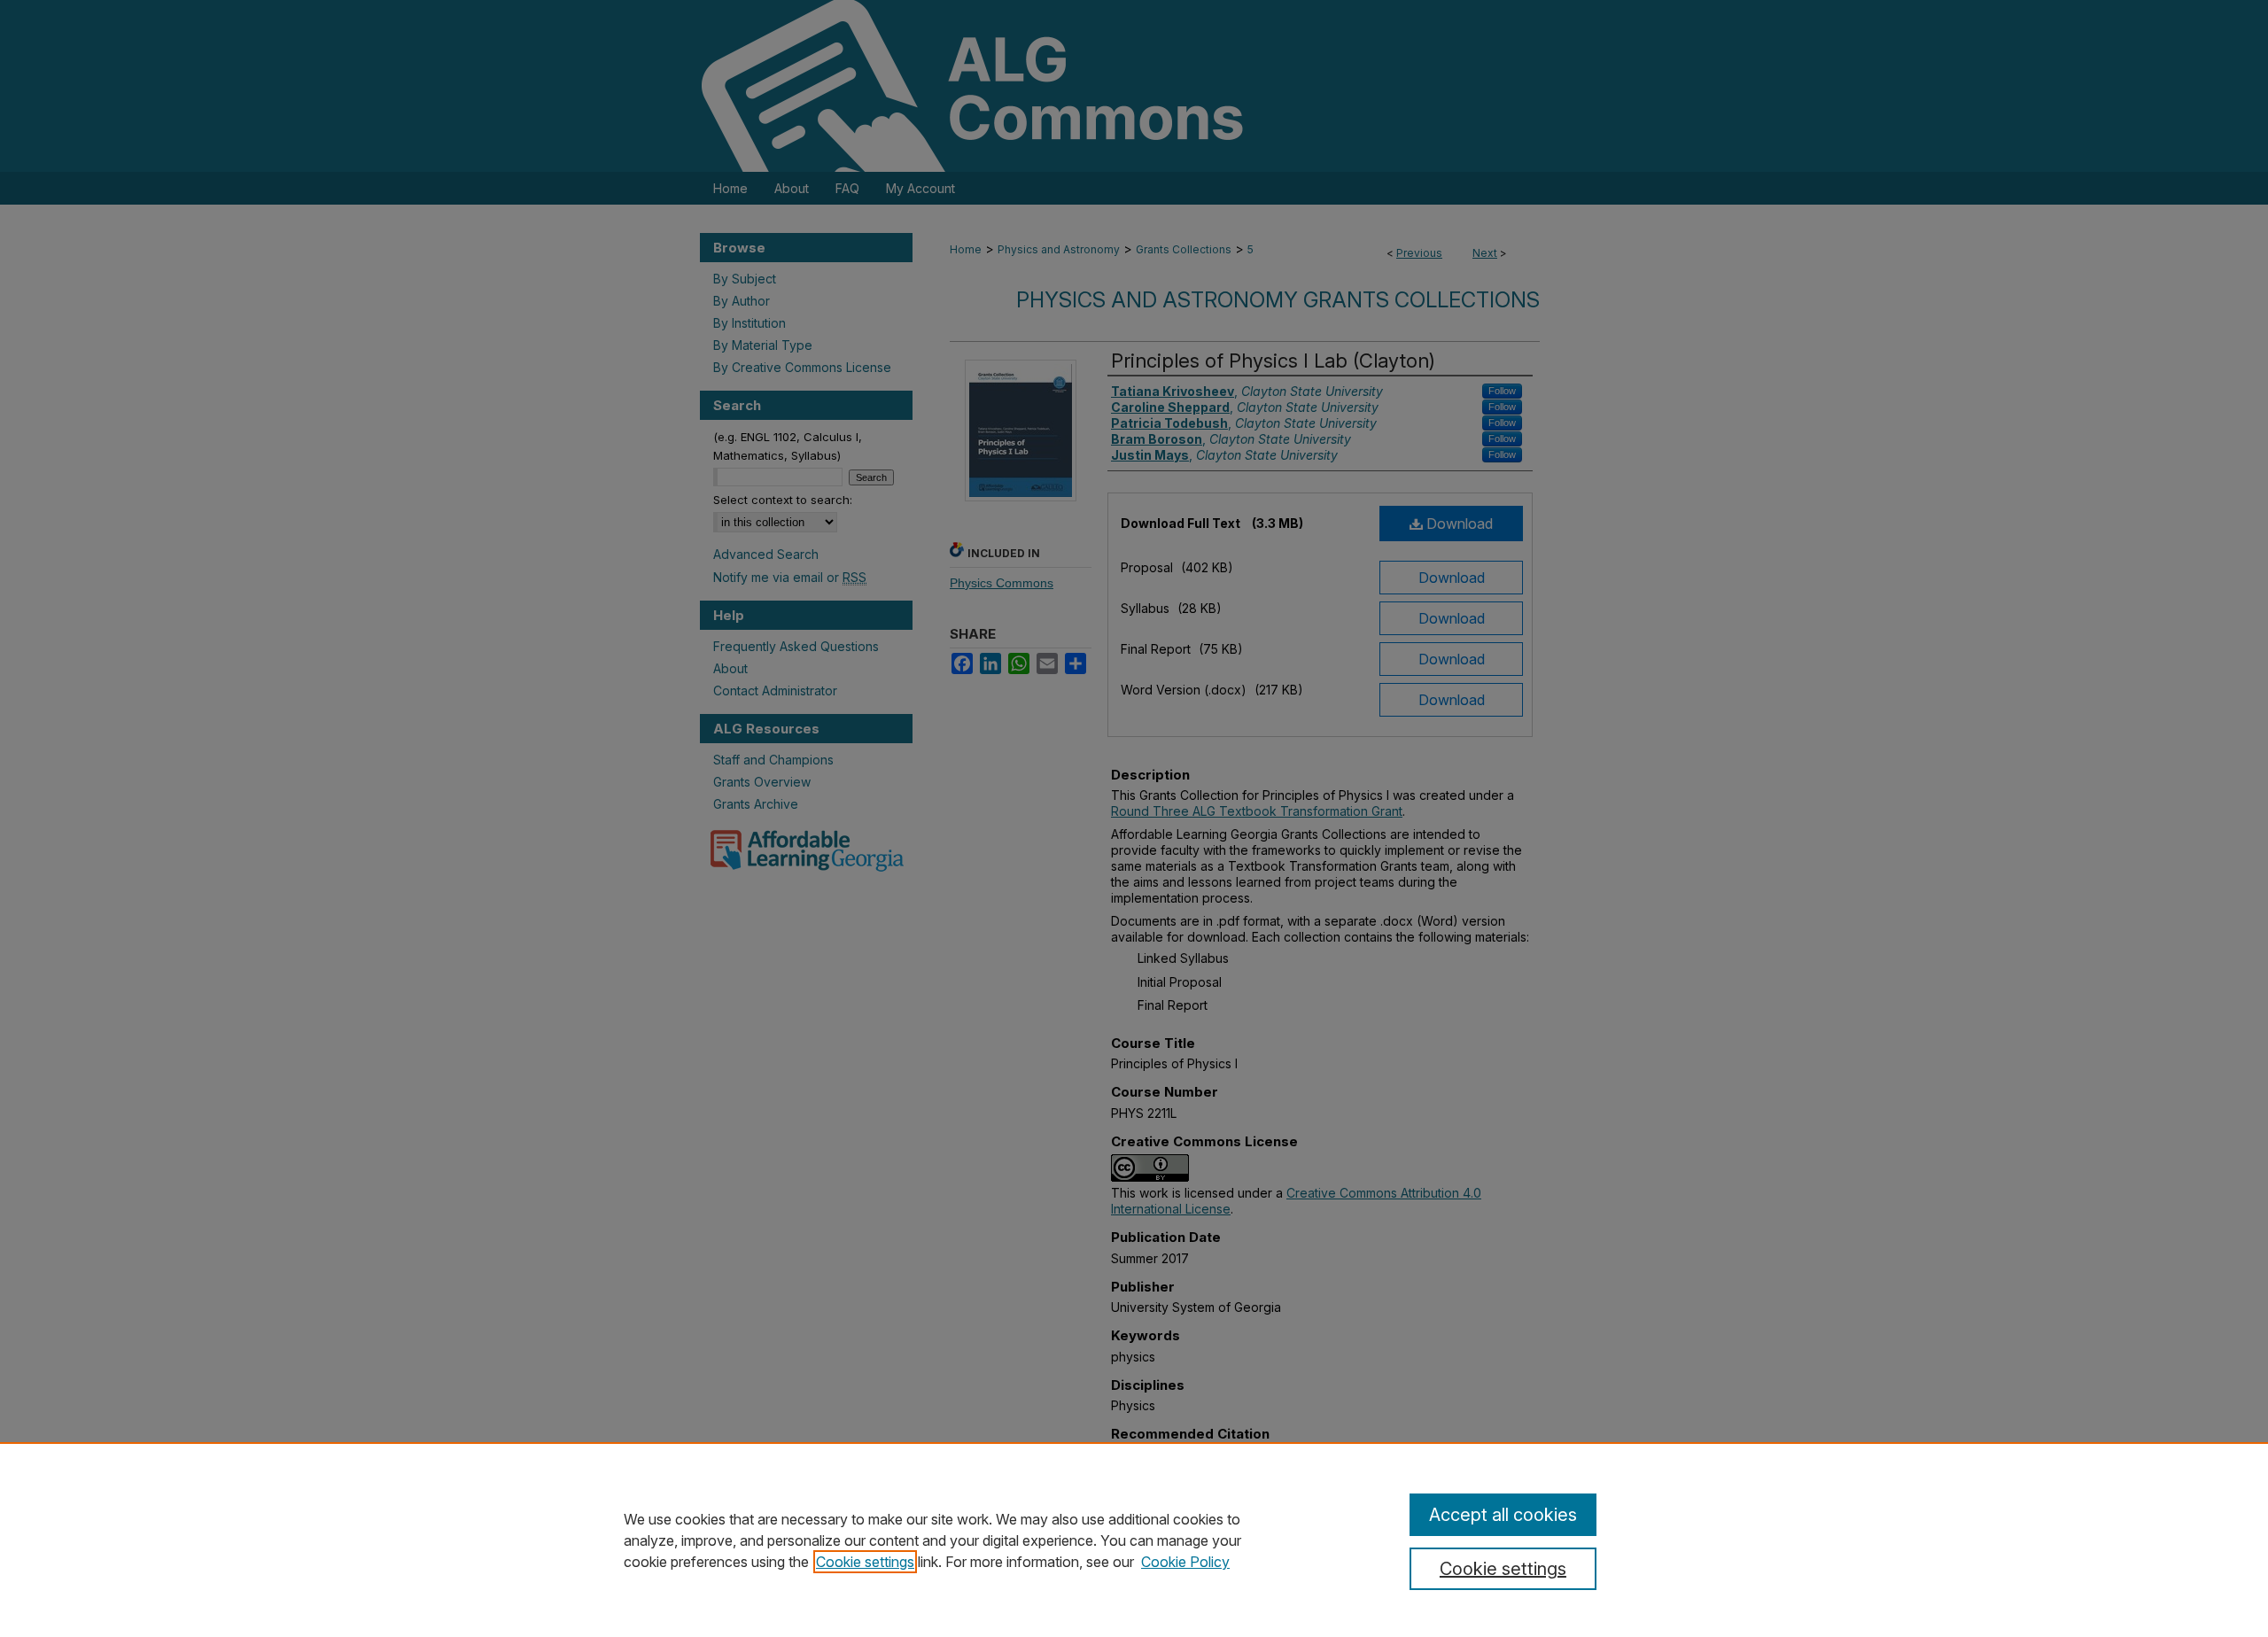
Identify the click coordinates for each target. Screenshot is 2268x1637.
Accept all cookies (1503, 1515)
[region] (1134, 1540)
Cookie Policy (1185, 1562)
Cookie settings (865, 1562)
